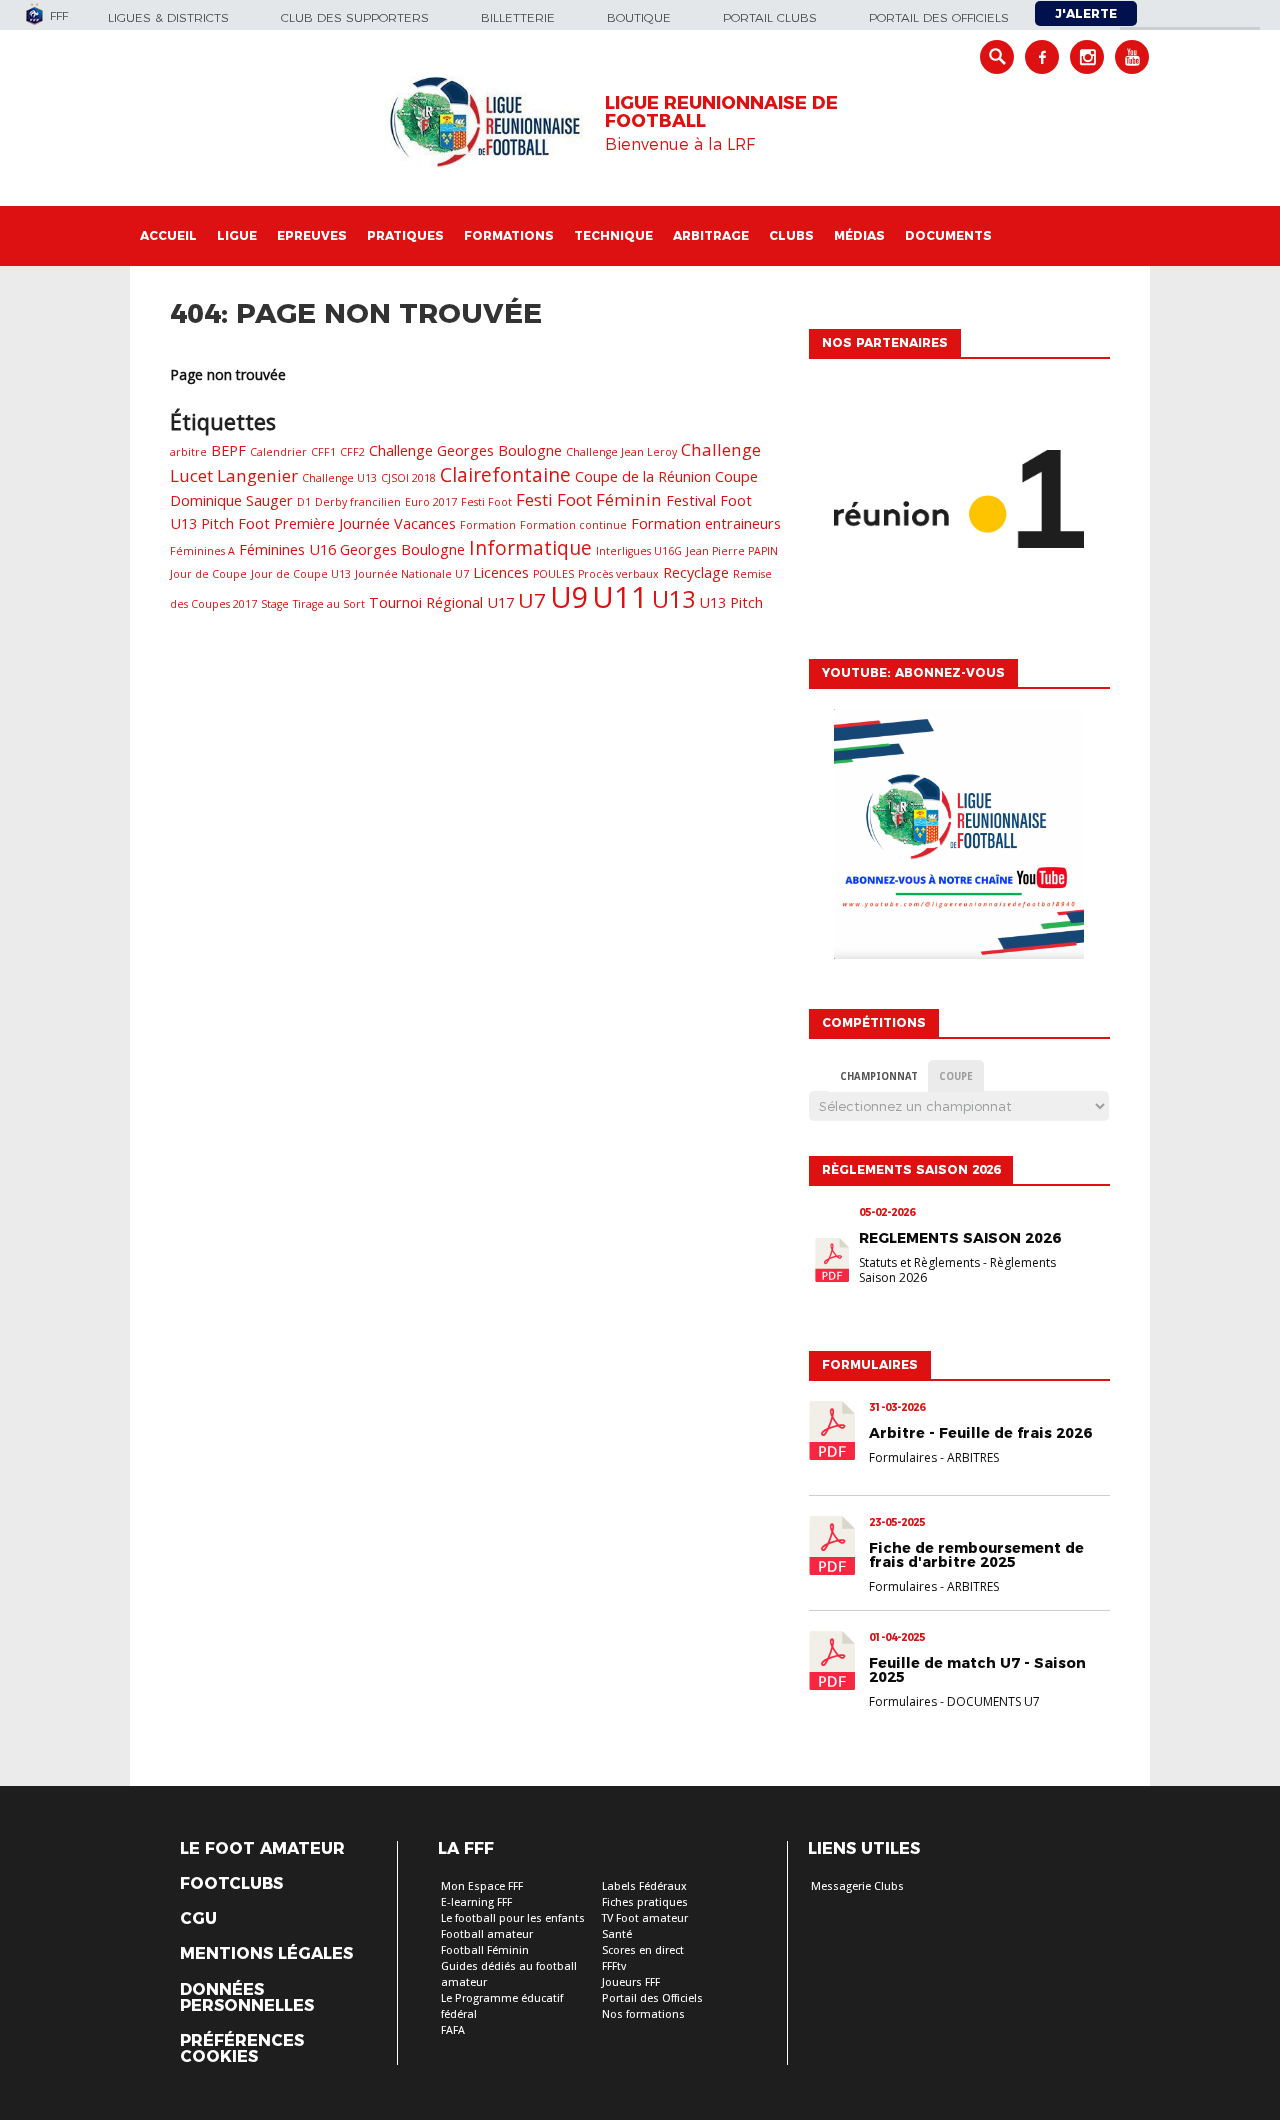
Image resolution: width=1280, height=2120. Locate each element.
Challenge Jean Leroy (621, 452)
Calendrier (278, 452)
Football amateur (487, 1934)
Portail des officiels (939, 17)
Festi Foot (486, 502)
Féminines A (202, 551)
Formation (488, 525)
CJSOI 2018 (408, 478)
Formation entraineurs (706, 523)
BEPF (228, 450)
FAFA (453, 2030)
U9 (569, 596)
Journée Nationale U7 (412, 574)
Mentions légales (266, 1954)
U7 (532, 600)
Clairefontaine (505, 475)
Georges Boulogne (402, 549)
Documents (948, 235)
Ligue (237, 235)
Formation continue (573, 525)
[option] (959, 504)
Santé (617, 1934)
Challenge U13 (339, 478)
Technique (613, 235)
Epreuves (312, 235)
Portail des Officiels (652, 1998)
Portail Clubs (770, 17)
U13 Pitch (731, 602)
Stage (275, 604)
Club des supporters (355, 17)
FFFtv (614, 1966)
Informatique (530, 548)
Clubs (791, 235)
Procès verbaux (618, 574)
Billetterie (518, 17)
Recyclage (696, 572)
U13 (673, 599)
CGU (198, 1919)
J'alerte (1086, 13)
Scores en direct (643, 1950)
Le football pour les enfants (513, 1918)
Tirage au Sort (329, 604)
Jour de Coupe (208, 574)
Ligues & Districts (168, 17)
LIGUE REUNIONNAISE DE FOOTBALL (721, 112)
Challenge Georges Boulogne (465, 450)
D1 (304, 502)
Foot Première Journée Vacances (347, 523)
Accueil (168, 235)
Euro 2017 (431, 502)
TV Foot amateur (645, 1918)
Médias (859, 235)
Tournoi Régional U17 (441, 602)
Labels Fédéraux (644, 1886)
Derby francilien (358, 502)
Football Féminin (485, 1950)
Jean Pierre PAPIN (732, 551)
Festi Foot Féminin (589, 499)
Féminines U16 (287, 549)
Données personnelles (247, 1998)
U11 (620, 597)
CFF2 (352, 452)
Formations (509, 235)
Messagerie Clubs (857, 1886)
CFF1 (323, 452)
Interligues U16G (639, 551)
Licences (501, 572)
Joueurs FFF (631, 1982)
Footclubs (231, 1884)
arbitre (188, 452)
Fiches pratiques (645, 1902)
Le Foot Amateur (262, 1849)
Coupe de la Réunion (643, 476)
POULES (553, 574)
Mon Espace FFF (482, 1886)
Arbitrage (711, 235)
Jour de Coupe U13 (301, 574)
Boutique (639, 17)
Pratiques (405, 235)
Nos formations (643, 2014)
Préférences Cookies (242, 2049)
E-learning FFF (476, 1902)
